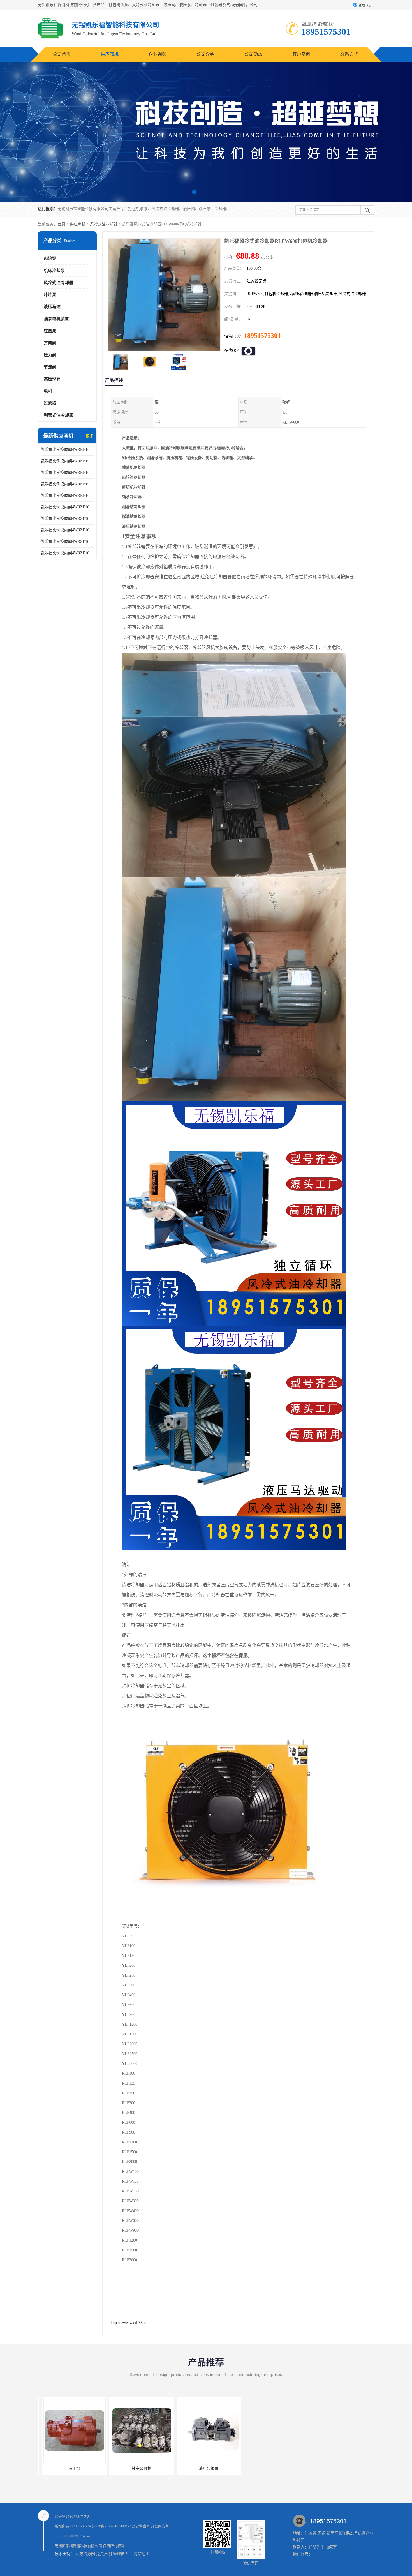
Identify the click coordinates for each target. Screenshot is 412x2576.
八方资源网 (85, 2554)
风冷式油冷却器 (104, 224)
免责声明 (104, 2554)
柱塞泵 (50, 331)
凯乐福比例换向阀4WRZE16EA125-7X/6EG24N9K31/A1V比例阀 (67, 519)
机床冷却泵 (54, 271)
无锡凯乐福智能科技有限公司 (78, 2546)
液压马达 (52, 307)
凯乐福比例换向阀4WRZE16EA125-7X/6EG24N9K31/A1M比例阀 (67, 530)
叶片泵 (50, 295)
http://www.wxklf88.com (131, 2323)
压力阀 (50, 355)
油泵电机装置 (56, 319)
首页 (61, 224)
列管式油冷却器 (58, 415)
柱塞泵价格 (70, 2468)
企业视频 (158, 54)
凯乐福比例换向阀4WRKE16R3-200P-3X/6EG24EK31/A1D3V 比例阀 (67, 484)
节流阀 (50, 367)
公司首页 (62, 54)
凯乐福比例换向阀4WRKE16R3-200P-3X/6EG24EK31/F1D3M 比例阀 (67, 473)
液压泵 (272, 2468)
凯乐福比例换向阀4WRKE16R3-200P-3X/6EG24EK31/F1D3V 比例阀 (67, 461)
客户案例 (301, 54)
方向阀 (50, 343)
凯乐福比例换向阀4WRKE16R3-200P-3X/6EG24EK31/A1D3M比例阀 (67, 496)
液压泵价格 (205, 2468)
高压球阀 (52, 379)
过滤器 (50, 403)
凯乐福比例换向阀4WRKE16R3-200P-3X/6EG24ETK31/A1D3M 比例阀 (67, 450)
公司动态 (253, 54)
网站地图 (142, 2554)
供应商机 (110, 54)
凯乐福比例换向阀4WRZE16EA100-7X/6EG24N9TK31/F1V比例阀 (67, 553)
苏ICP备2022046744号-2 (111, 2526)
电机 (48, 391)
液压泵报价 (137, 2468)
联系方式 (349, 54)
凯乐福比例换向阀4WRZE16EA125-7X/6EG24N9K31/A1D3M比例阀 (67, 507)
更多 (90, 436)
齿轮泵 (50, 258)
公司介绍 (205, 54)
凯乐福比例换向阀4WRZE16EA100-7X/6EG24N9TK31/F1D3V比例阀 (67, 542)
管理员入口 (123, 2554)
